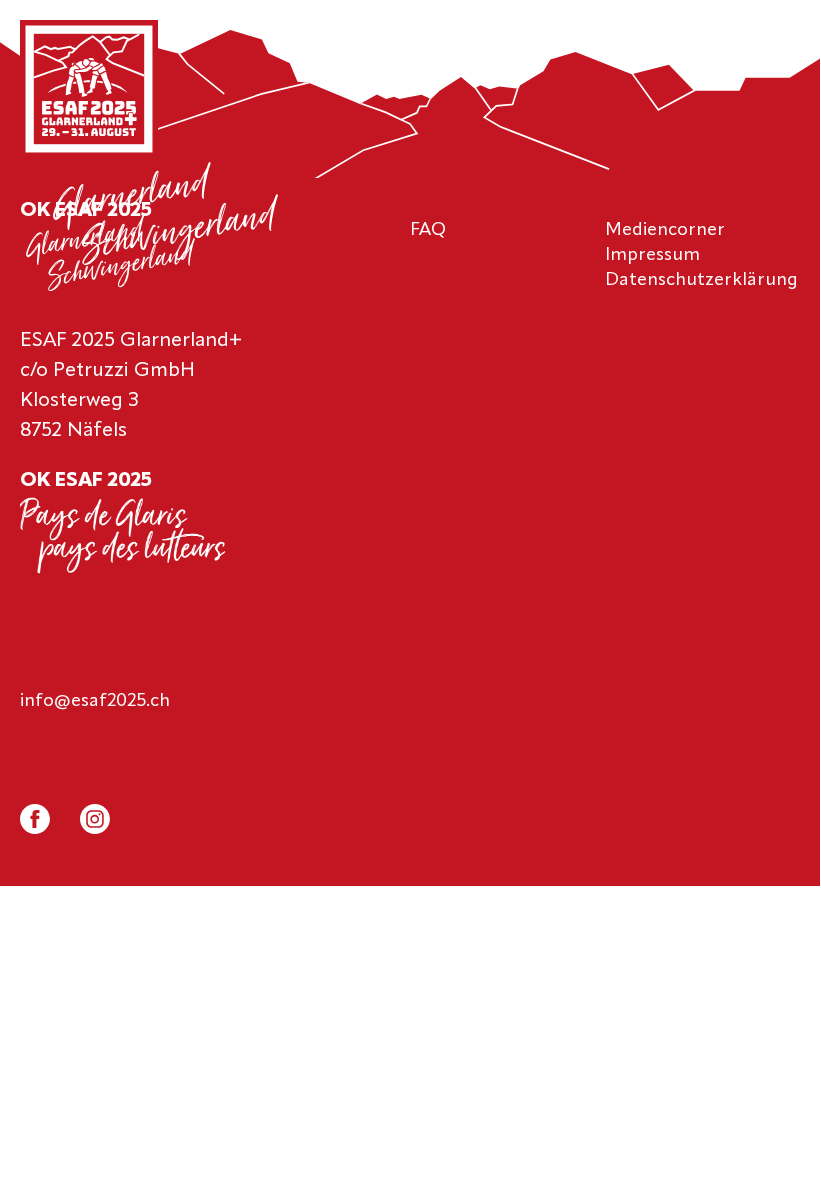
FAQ (428, 230)
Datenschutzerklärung (701, 280)
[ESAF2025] (89, 91)
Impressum (652, 255)
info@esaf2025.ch (95, 701)
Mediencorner (665, 230)
